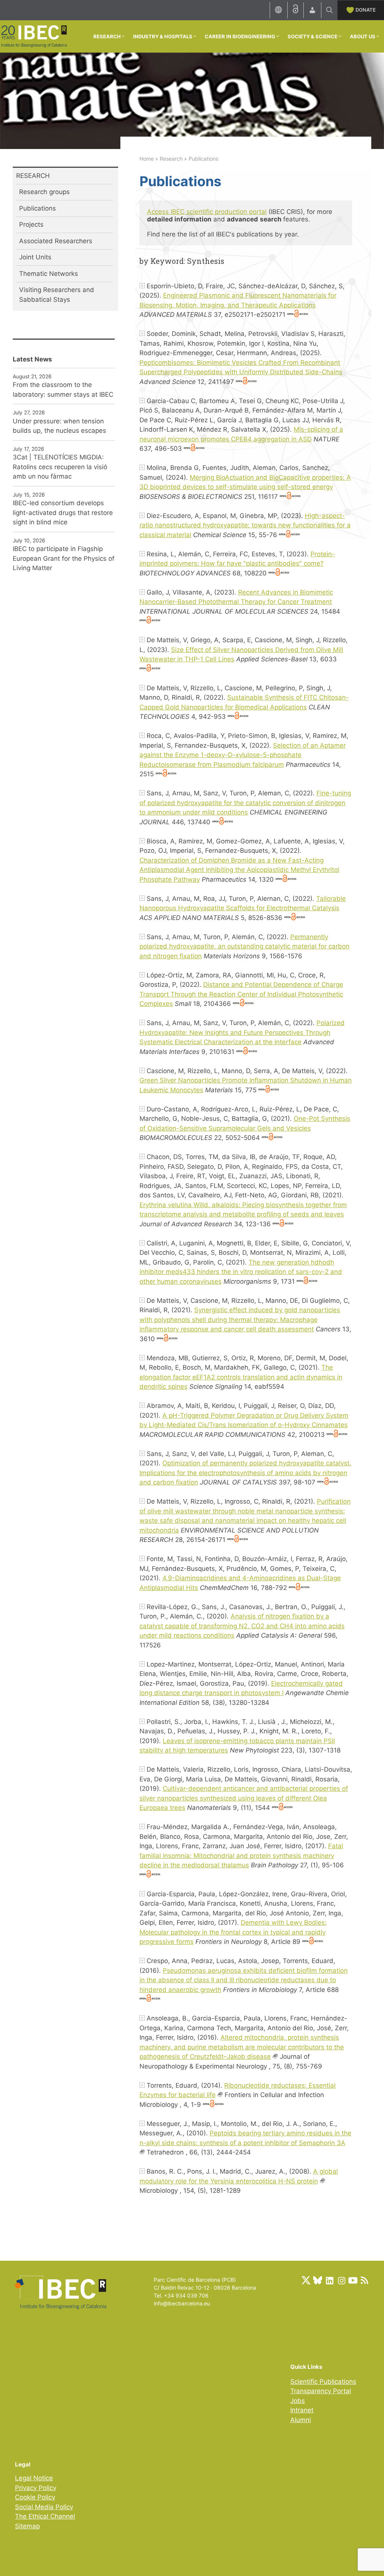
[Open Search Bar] (329, 10)
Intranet (302, 2410)
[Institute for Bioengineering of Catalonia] (34, 36)
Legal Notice (34, 2478)
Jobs (298, 2401)
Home (147, 159)
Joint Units (35, 257)
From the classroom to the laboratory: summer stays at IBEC (63, 390)
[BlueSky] (318, 2280)
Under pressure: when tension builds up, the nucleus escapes (59, 426)
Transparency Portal (321, 2391)
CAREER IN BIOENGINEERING (240, 36)
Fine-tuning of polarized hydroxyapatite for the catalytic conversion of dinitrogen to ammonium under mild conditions (245, 803)
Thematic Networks (49, 274)
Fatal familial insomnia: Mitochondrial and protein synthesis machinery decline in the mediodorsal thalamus (241, 1856)
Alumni (301, 2420)
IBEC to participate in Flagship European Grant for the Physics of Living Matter (64, 558)
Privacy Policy (36, 2488)
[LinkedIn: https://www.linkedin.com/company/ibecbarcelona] (329, 2280)
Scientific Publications (323, 2382)
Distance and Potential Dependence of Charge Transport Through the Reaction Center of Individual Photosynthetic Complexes (241, 994)
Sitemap (27, 2526)
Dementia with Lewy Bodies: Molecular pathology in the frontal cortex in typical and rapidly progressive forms (233, 1932)
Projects (31, 224)
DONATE (366, 10)
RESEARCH (107, 36)
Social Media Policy (44, 2507)
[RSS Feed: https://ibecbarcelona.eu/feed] (364, 2280)
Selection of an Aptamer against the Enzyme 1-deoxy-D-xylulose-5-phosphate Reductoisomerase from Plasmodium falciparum (243, 755)
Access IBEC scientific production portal (207, 212)
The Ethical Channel (45, 2516)
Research (171, 159)
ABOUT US (363, 36)
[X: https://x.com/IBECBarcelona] (306, 2280)
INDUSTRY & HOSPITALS (163, 36)
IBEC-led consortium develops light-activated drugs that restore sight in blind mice (63, 513)
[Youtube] (353, 2280)
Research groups (44, 192)
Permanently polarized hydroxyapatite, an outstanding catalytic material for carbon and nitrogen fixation (244, 946)
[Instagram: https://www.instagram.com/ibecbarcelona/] (341, 2280)
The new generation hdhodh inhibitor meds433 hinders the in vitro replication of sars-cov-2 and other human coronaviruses (241, 1272)
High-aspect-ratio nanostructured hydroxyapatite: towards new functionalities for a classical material (245, 525)
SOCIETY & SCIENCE (313, 36)
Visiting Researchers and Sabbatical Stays (57, 295)
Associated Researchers (56, 241)
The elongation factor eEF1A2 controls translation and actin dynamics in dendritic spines (241, 1377)
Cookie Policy (35, 2497)
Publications (37, 208)
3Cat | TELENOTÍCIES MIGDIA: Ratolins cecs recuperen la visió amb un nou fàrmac (60, 467)
